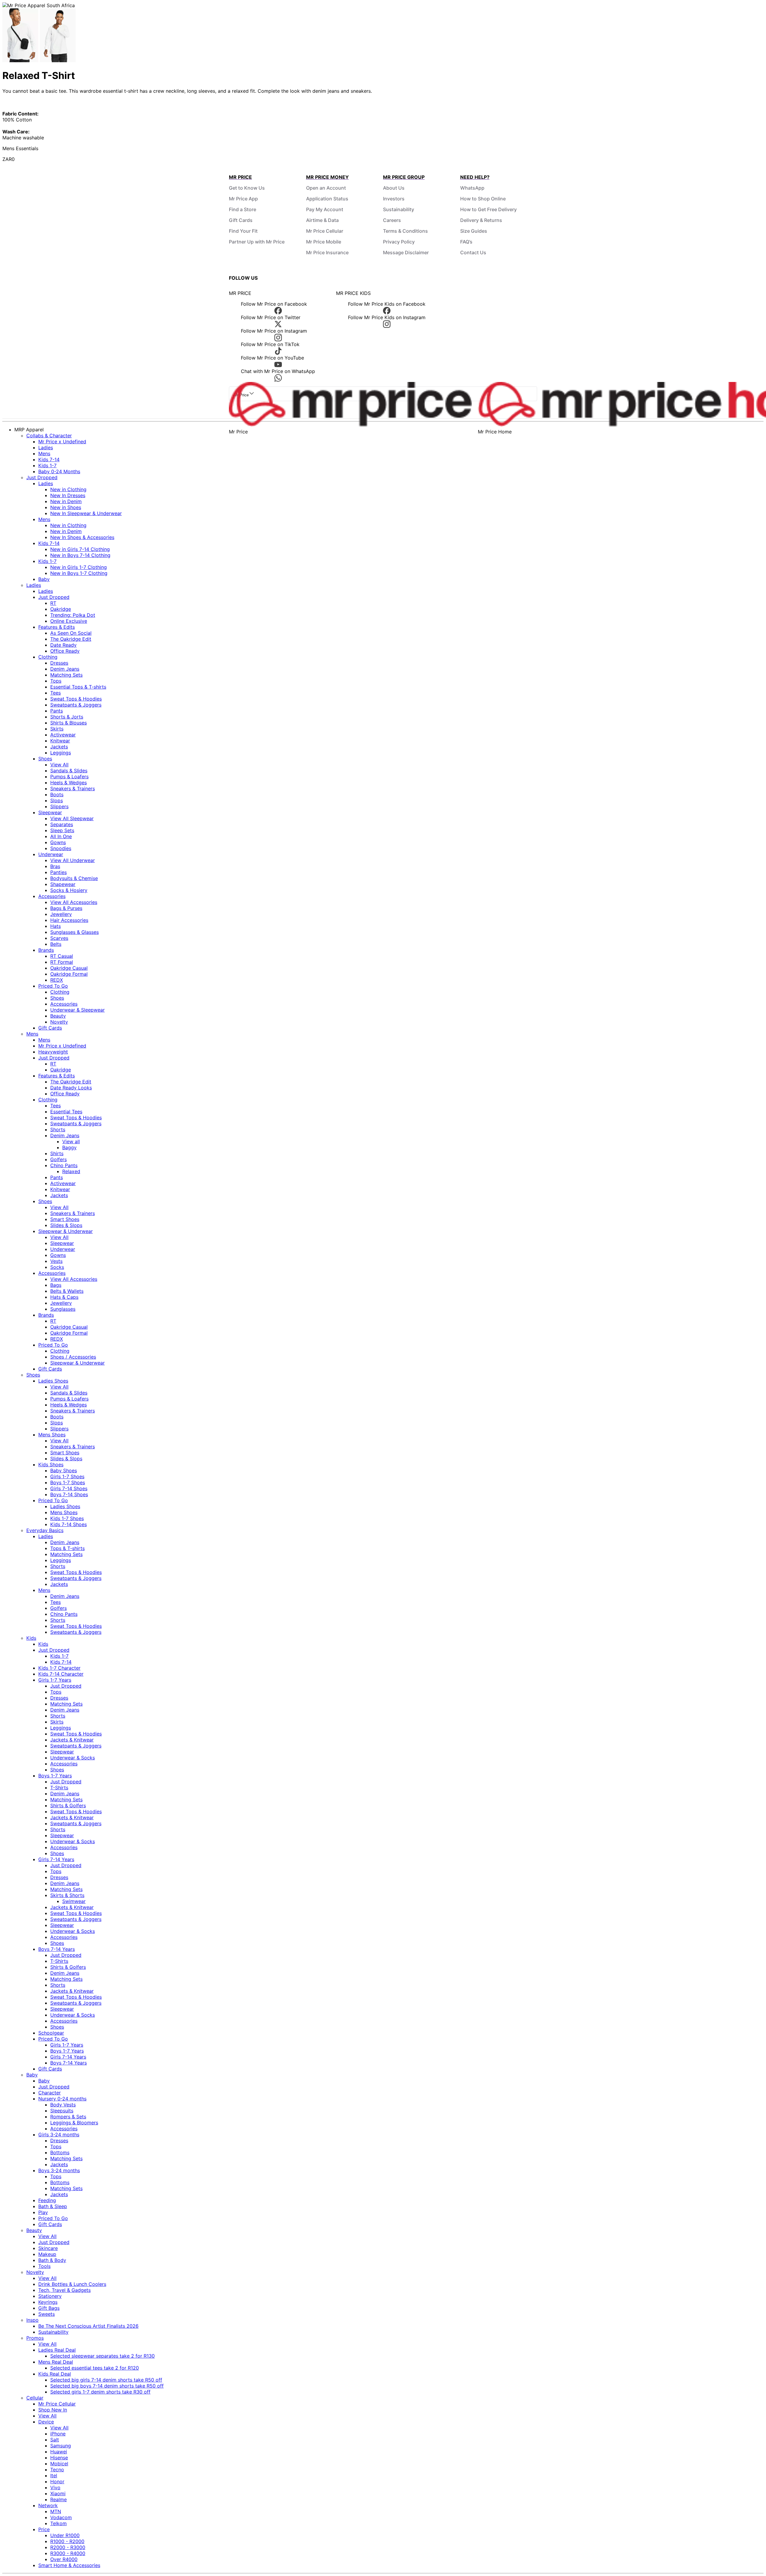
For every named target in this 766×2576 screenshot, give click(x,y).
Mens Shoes (52, 1435)
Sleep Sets (62, 830)
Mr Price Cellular (325, 231)
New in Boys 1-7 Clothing (79, 573)
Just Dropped (42, 477)
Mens (44, 453)
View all (71, 1141)
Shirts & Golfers (68, 1805)
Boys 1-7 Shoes (68, 1482)
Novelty (59, 1022)
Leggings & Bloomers (74, 2123)
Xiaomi (58, 2493)
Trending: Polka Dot (73, 615)
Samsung (61, 2446)
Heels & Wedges (69, 782)
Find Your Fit (243, 231)
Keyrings (48, 2302)
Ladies (46, 447)
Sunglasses (63, 1309)
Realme (58, 2499)
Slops (57, 800)
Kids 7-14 (49, 459)
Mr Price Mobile (324, 242)
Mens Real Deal (56, 2362)
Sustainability (399, 209)
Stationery (50, 2296)
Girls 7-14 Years (56, 1859)
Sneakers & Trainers (73, 788)
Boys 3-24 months (59, 2170)
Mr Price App (243, 199)
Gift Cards (241, 220)
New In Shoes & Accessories (82, 537)
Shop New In (53, 2410)
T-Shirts (59, 1788)
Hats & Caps (64, 1297)
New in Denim (66, 501)
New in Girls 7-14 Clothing (80, 549)
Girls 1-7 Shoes (67, 1476)
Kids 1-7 (47, 465)
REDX (57, 980)
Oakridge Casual (69, 968)
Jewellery (61, 914)
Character (50, 2093)
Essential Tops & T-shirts (78, 687)
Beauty (58, 1016)
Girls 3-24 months (59, 2135)
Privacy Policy (399, 242)
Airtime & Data (322, 220)
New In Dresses (68, 495)
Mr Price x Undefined (62, 441)
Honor (57, 2481)
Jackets (59, 747)
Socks (57, 1267)
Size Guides (474, 231)
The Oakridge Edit (71, 639)
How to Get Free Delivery (488, 209)
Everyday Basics (45, 1530)
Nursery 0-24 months (62, 2099)
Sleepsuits (62, 2111)
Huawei (59, 2452)
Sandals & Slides (69, 771)
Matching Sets (66, 675)
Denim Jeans (65, 669)
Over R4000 (64, 2559)
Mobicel (59, 2464)
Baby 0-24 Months (59, 471)
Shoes (45, 759)
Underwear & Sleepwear (77, 1010)
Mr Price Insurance (327, 252)
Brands (46, 950)
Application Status (327, 199)
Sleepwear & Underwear (66, 1231)
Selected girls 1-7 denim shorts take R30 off (100, 2392)
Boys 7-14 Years (57, 1949)
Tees (56, 693)
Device (46, 2422)
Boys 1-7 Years (55, 1776)
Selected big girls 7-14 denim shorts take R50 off (106, 2380)
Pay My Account (325, 209)
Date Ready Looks (71, 1088)
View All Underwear (73, 860)
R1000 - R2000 (67, 2541)
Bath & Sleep (53, 2206)
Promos (35, 2338)
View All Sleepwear (72, 818)
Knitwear (60, 741)
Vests (56, 1261)
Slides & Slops (66, 1225)
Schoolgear (51, 2033)
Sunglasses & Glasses (75, 932)
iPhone (58, 2434)
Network (48, 2505)
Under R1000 (65, 2535)
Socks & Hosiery (69, 890)
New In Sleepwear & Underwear (86, 513)
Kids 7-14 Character (61, 1674)
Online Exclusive (69, 621)
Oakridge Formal (69, 974)
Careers (392, 220)
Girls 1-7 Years (55, 1680)
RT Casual (62, 956)
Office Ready (65, 651)
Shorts (58, 1129)
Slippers (59, 806)
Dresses (59, 663)
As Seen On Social (71, 633)
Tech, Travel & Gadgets (64, 2290)
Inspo (32, 2320)
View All (59, 765)
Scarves (59, 938)
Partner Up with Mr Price (257, 242)
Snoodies (61, 848)
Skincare (48, 2248)
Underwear (51, 854)
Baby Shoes (64, 1470)
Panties (58, 872)
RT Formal (62, 962)
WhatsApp (472, 188)
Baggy (69, 1147)
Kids (31, 1638)
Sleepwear (50, 812)
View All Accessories (74, 902)
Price (44, 2529)
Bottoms (60, 2152)
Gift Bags (49, 2308)
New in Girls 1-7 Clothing (79, 567)
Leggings (61, 753)
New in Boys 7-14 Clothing (80, 555)
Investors (394, 199)
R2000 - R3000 (68, 2547)
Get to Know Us (247, 188)
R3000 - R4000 (68, 2553)
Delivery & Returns (481, 220)
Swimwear (74, 1901)
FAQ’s (466, 242)
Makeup (47, 2254)
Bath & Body (52, 2260)
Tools (44, 2266)
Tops (56, 681)
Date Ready (63, 645)
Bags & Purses (66, 908)
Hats (56, 926)
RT (53, 603)
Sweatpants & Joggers (76, 705)
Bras (55, 866)
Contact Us (473, 252)
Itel (54, 2475)
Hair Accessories (69, 920)
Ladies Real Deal (57, 2350)
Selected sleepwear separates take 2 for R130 (102, 2356)
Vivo (55, 2487)
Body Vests (63, 2105)
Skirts (57, 729)
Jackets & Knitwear (72, 1740)
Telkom (58, 2523)
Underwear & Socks (73, 1758)
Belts (56, 944)
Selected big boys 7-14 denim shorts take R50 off (107, 2386)
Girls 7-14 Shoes (69, 1488)
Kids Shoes (51, 1464)
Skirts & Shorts (67, 1895)
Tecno (57, 2470)
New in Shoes (66, 507)
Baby (44, 579)
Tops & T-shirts (67, 1548)
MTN (56, 2511)
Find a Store (243, 209)
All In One (61, 836)
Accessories (52, 896)
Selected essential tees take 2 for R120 (95, 2368)
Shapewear (63, 884)
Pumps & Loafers (69, 777)
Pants (57, 711)
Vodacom (61, 2517)
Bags (56, 1285)
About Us (394, 188)
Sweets (47, 2314)
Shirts (57, 1153)
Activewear (63, 735)
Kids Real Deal (55, 2374)
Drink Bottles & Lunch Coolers (72, 2284)
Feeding (47, 2200)
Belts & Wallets (67, 1291)
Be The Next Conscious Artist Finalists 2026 (88, 2326)
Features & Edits (57, 627)
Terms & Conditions (405, 231)
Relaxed (71, 1171)
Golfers (58, 1159)
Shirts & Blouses (69, 723)
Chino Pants (64, 1165)
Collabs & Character (49, 436)
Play (43, 2212)
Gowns (58, 842)
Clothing (48, 657)
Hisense (59, 2458)
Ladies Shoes (53, 1381)
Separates (62, 824)
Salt (55, 2440)
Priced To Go (53, 986)
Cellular (35, 2398)
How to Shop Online (483, 199)
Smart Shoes (65, 1219)
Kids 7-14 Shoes (69, 1524)
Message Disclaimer (406, 252)
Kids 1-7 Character (59, 1668)
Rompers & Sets (68, 2117)
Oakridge (61, 609)
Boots (57, 794)
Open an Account (326, 188)
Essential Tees (66, 1112)
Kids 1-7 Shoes (67, 1518)
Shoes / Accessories (73, 1357)
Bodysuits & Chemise (74, 878)
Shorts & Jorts (67, 717)
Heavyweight (53, 1052)
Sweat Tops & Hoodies (76, 699)
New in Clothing (68, 489)
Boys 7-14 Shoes (69, 1494)
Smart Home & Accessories (69, 2565)
